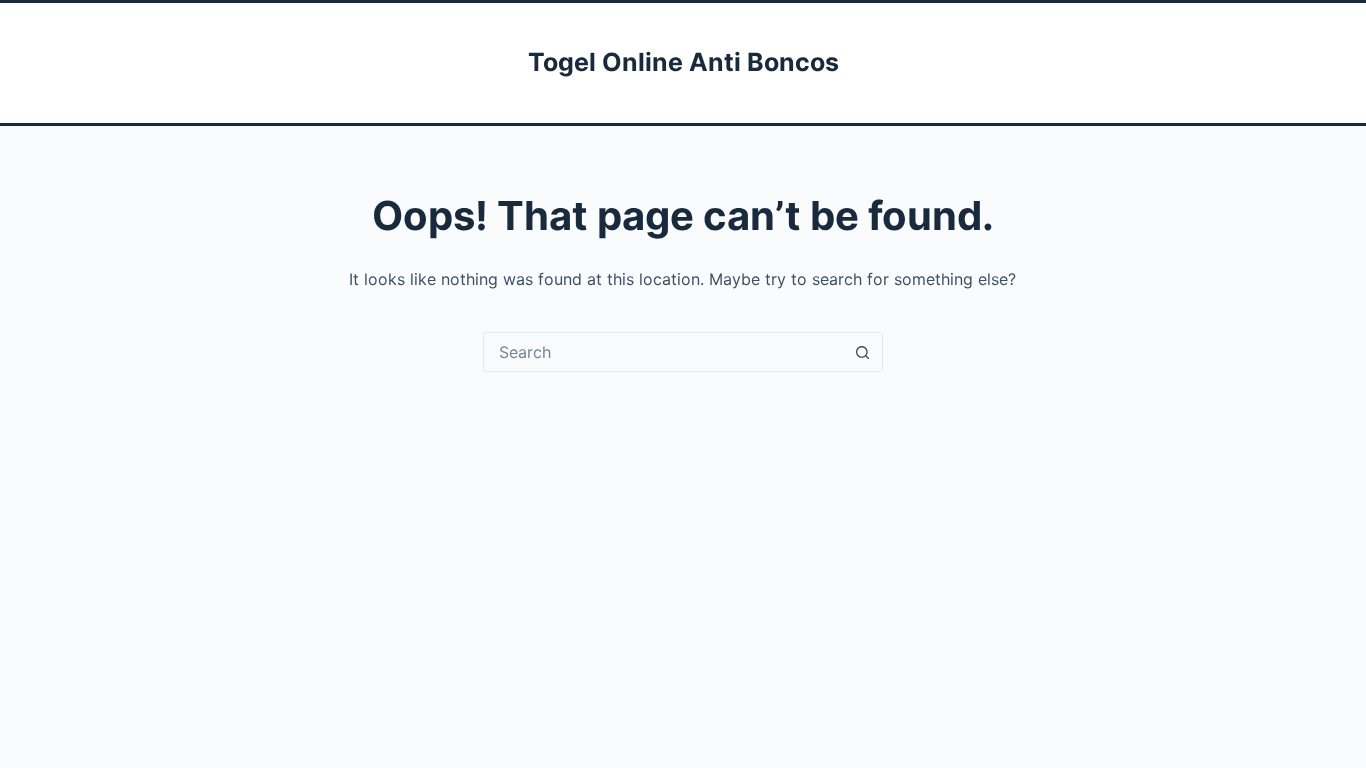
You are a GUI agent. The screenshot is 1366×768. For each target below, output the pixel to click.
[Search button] (863, 352)
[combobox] (664, 352)
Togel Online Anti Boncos (683, 62)
